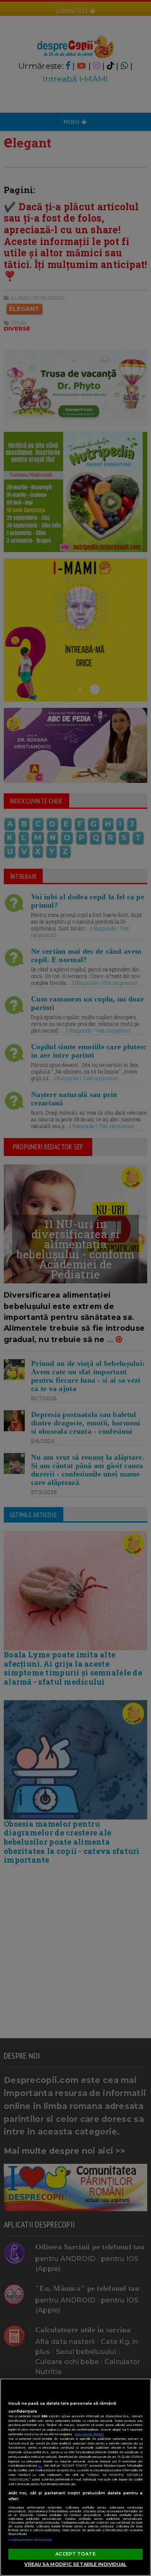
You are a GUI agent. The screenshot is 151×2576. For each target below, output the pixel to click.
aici (40, 2466)
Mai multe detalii (89, 2434)
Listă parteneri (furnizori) (30, 2540)
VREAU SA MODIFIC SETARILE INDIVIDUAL (75, 2564)
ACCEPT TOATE (75, 2554)
